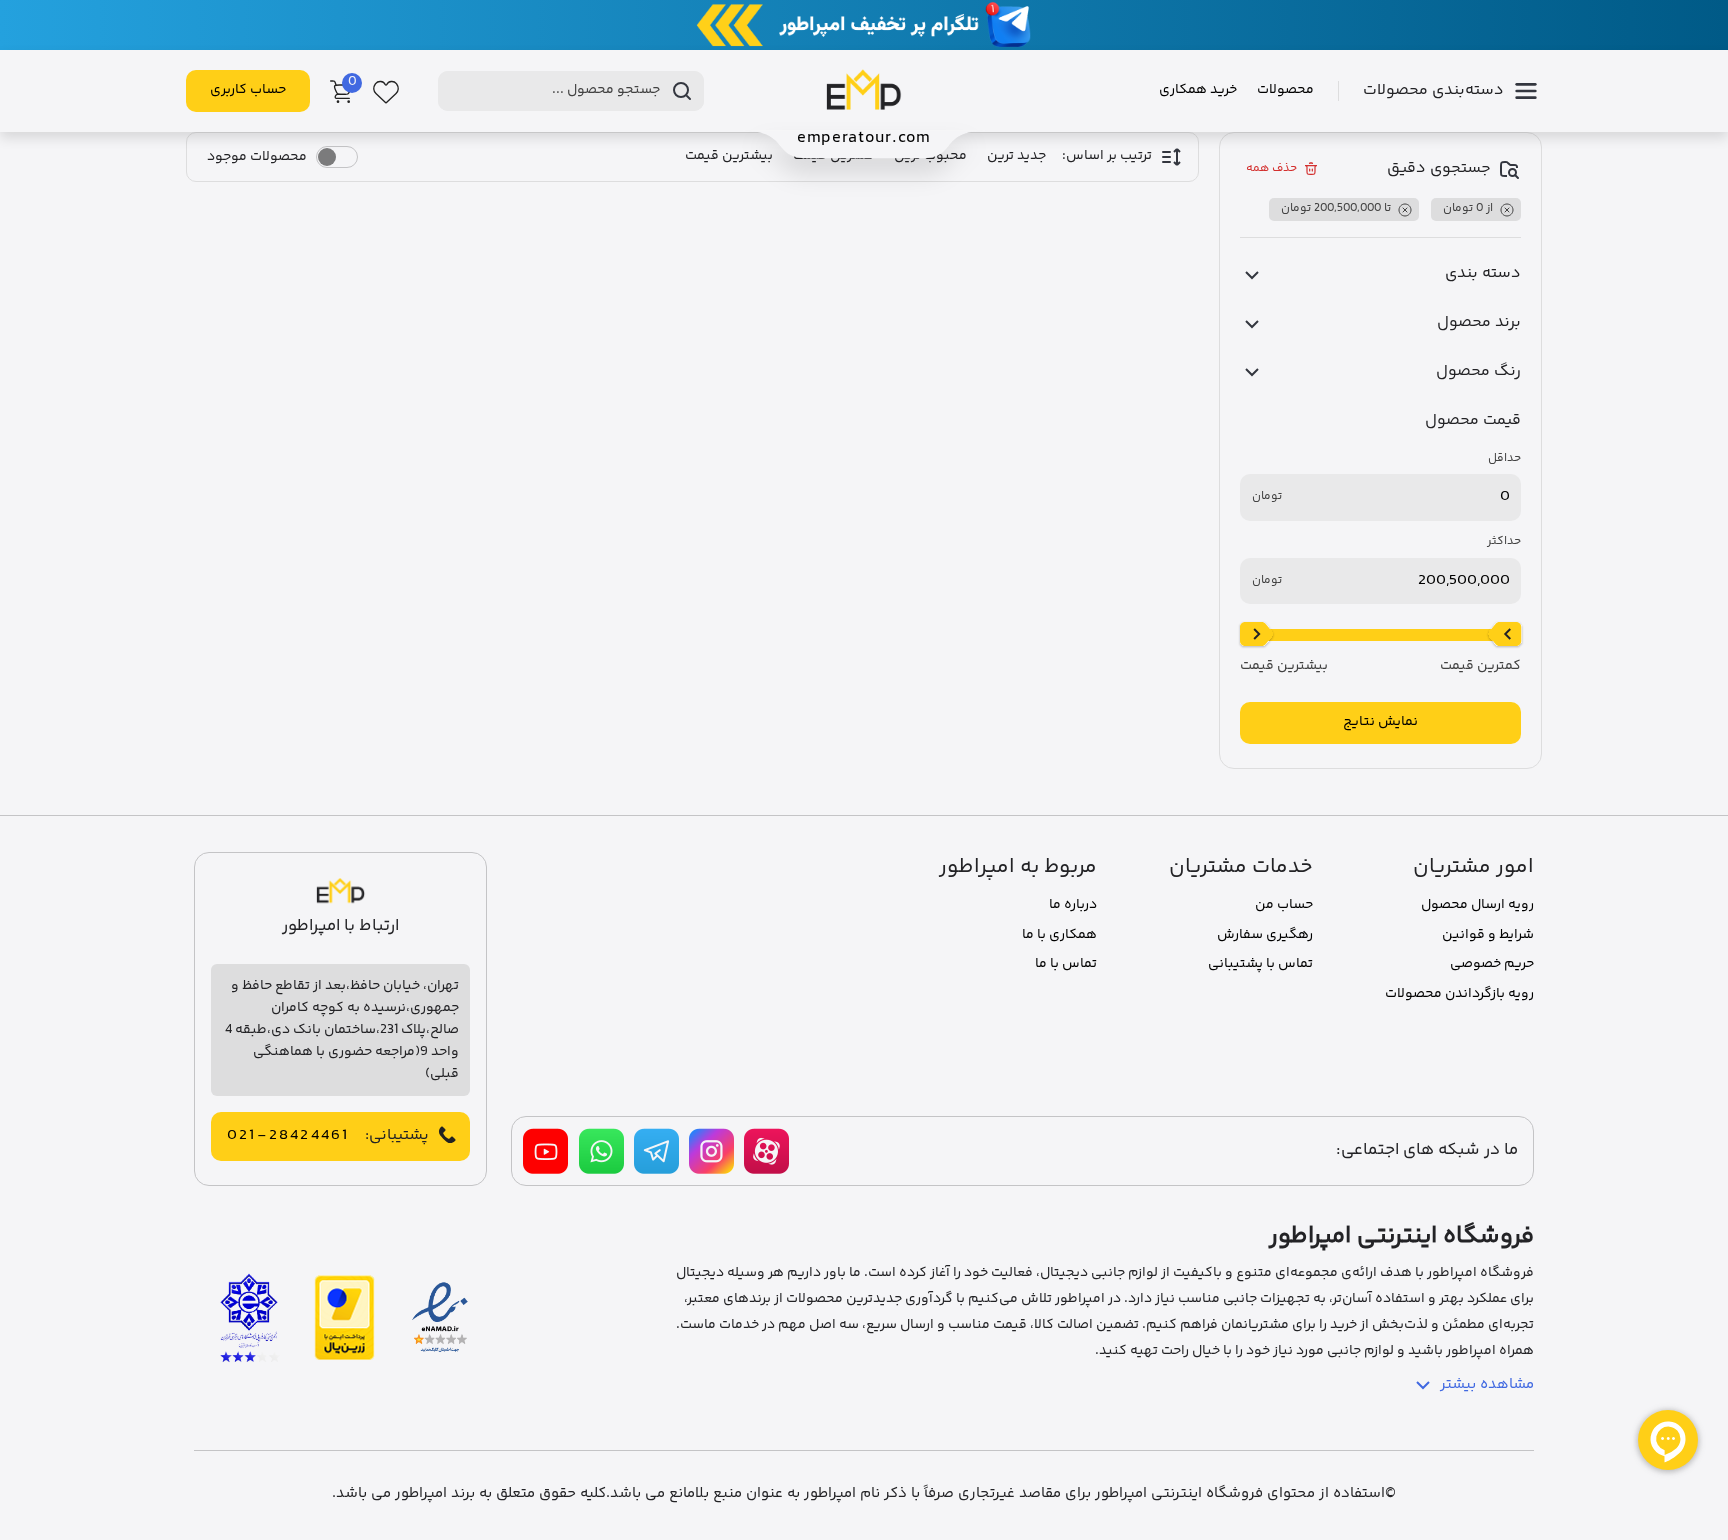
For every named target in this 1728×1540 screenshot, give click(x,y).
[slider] (1505, 635)
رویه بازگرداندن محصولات (1459, 994)
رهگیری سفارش (1265, 935)
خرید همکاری (1198, 90)
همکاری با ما (1059, 935)
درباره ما (1073, 905)
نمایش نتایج (1380, 722)
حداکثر (1504, 542)
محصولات (1285, 90)
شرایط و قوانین (1488, 935)
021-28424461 (288, 1136)
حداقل (1504, 459)
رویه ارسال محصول (1477, 905)
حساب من (1284, 905)
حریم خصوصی (1492, 964)
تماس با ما (1066, 964)
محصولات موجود (257, 157)
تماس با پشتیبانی (1260, 964)
